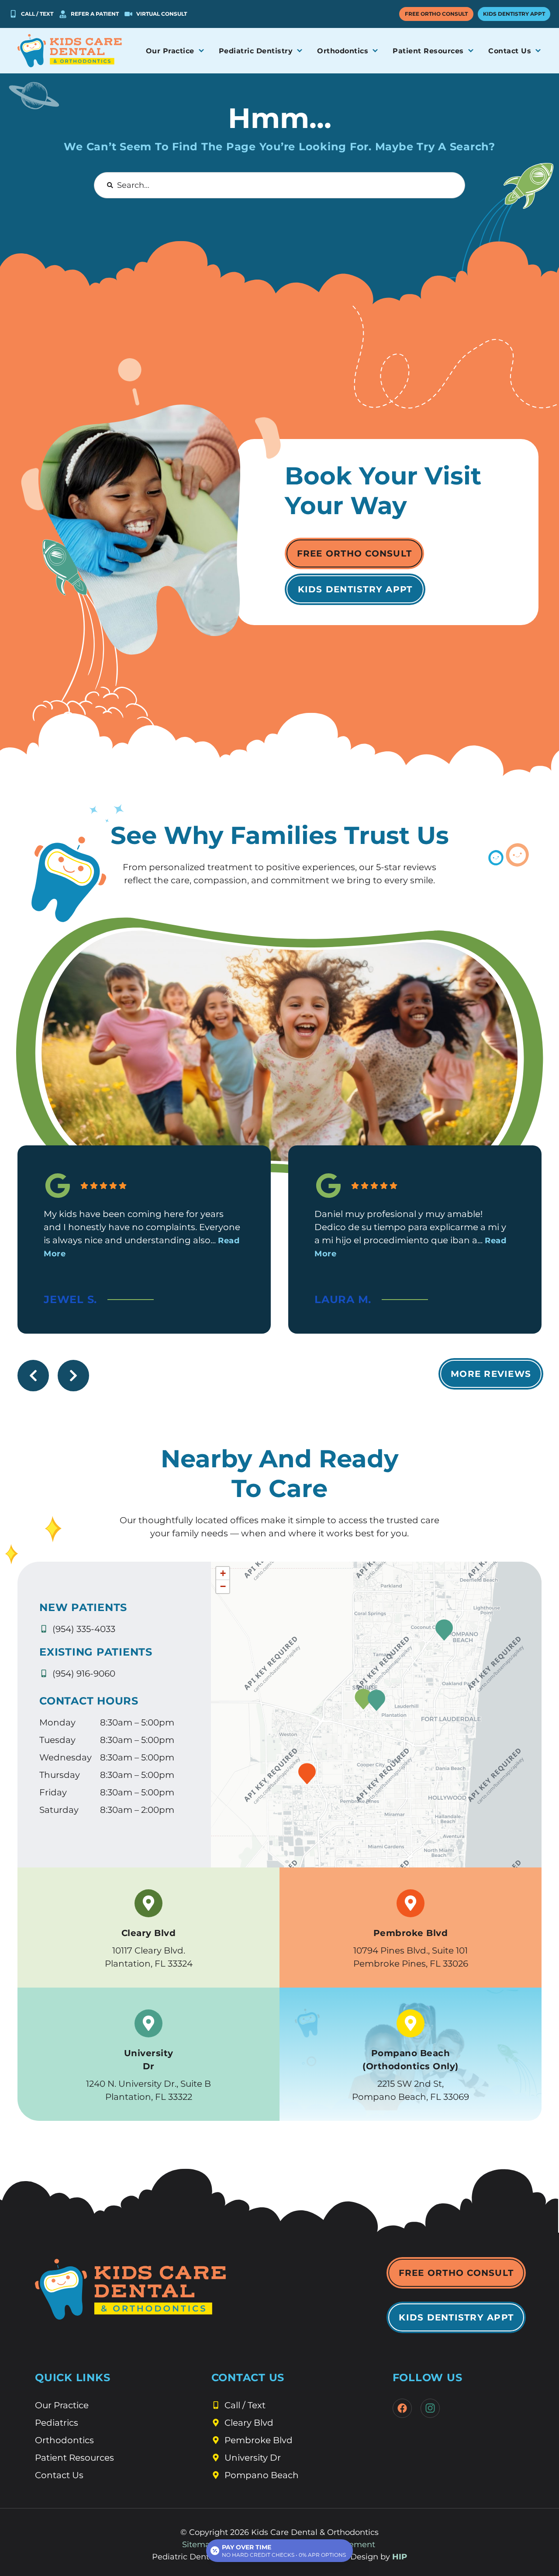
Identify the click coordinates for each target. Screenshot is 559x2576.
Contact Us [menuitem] (510, 51)
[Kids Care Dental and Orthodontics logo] (70, 51)
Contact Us (59, 2475)
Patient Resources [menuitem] (428, 51)
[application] (376, 1715)
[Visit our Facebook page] (402, 2408)
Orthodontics (64, 2440)
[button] (363, 1699)
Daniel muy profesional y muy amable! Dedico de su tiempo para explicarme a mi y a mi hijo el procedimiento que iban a (410, 1234)
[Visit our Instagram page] (430, 2408)
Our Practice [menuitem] (170, 51)
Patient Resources (74, 2458)
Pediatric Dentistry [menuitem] (256, 51)
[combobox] (279, 185)
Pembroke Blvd (411, 1933)
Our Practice (62, 2405)
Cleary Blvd (149, 1933)
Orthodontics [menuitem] (343, 51)
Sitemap (199, 2545)
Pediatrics (57, 2423)
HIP (400, 2557)
